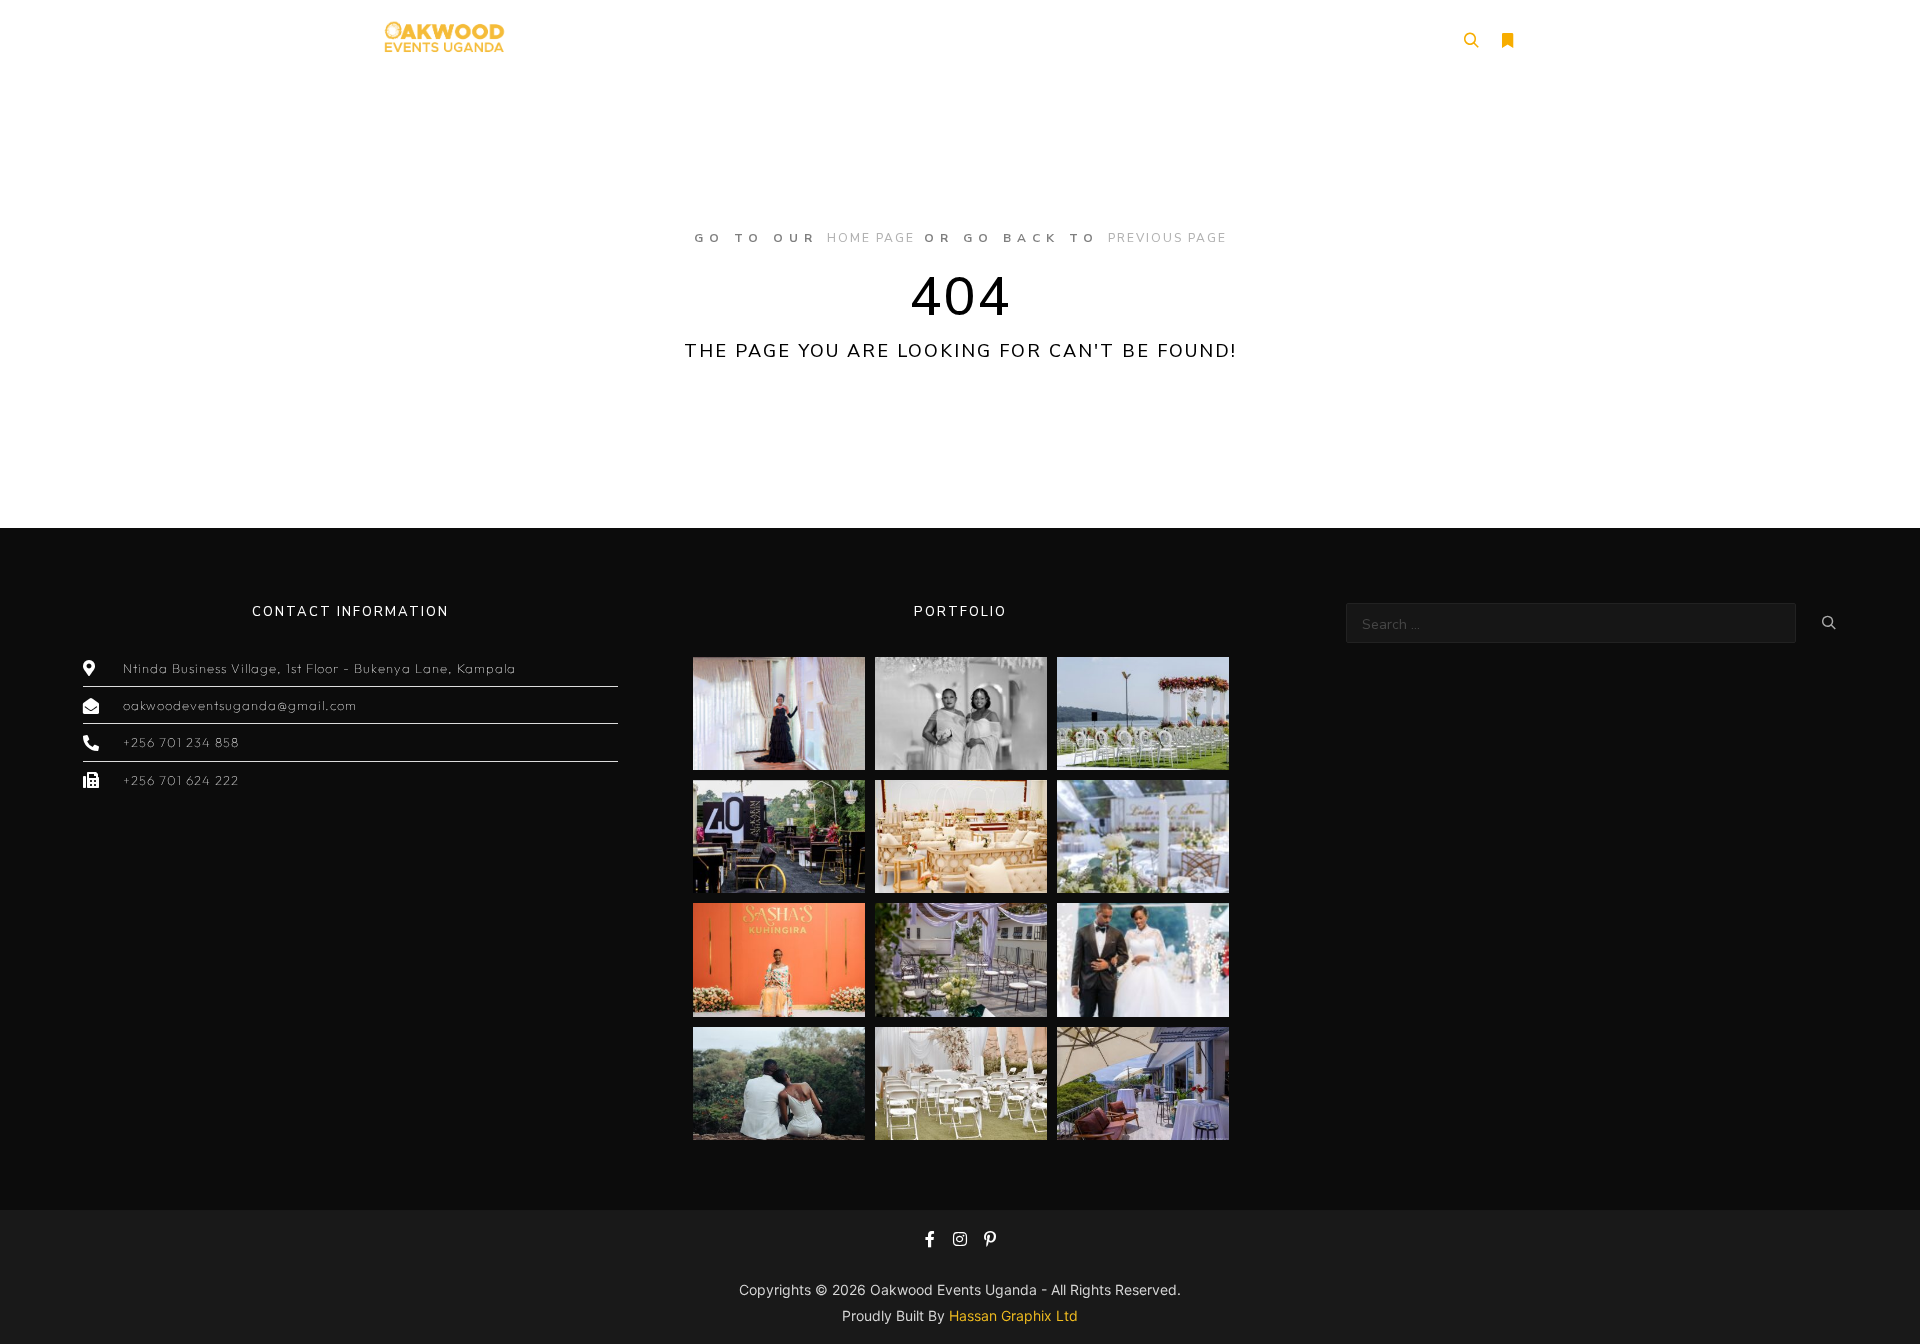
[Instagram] (960, 1239)
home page (871, 238)
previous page (1167, 238)
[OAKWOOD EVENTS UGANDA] (443, 40)
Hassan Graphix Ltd (1013, 1315)
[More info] (1507, 41)
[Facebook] (930, 1239)
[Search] (1471, 41)
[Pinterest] (990, 1239)
